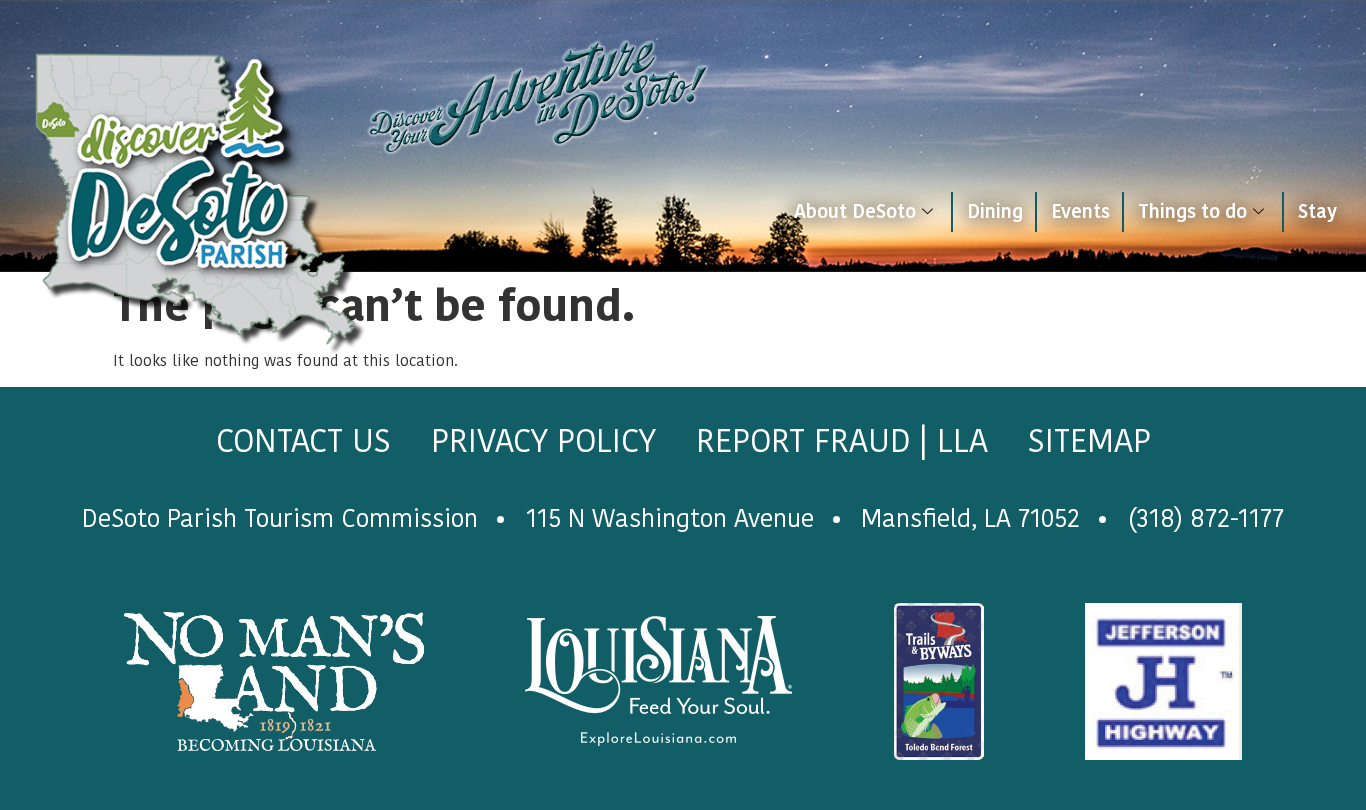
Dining (995, 211)
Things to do (1192, 211)
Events (1080, 211)
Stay (1317, 211)
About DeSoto (855, 211)
